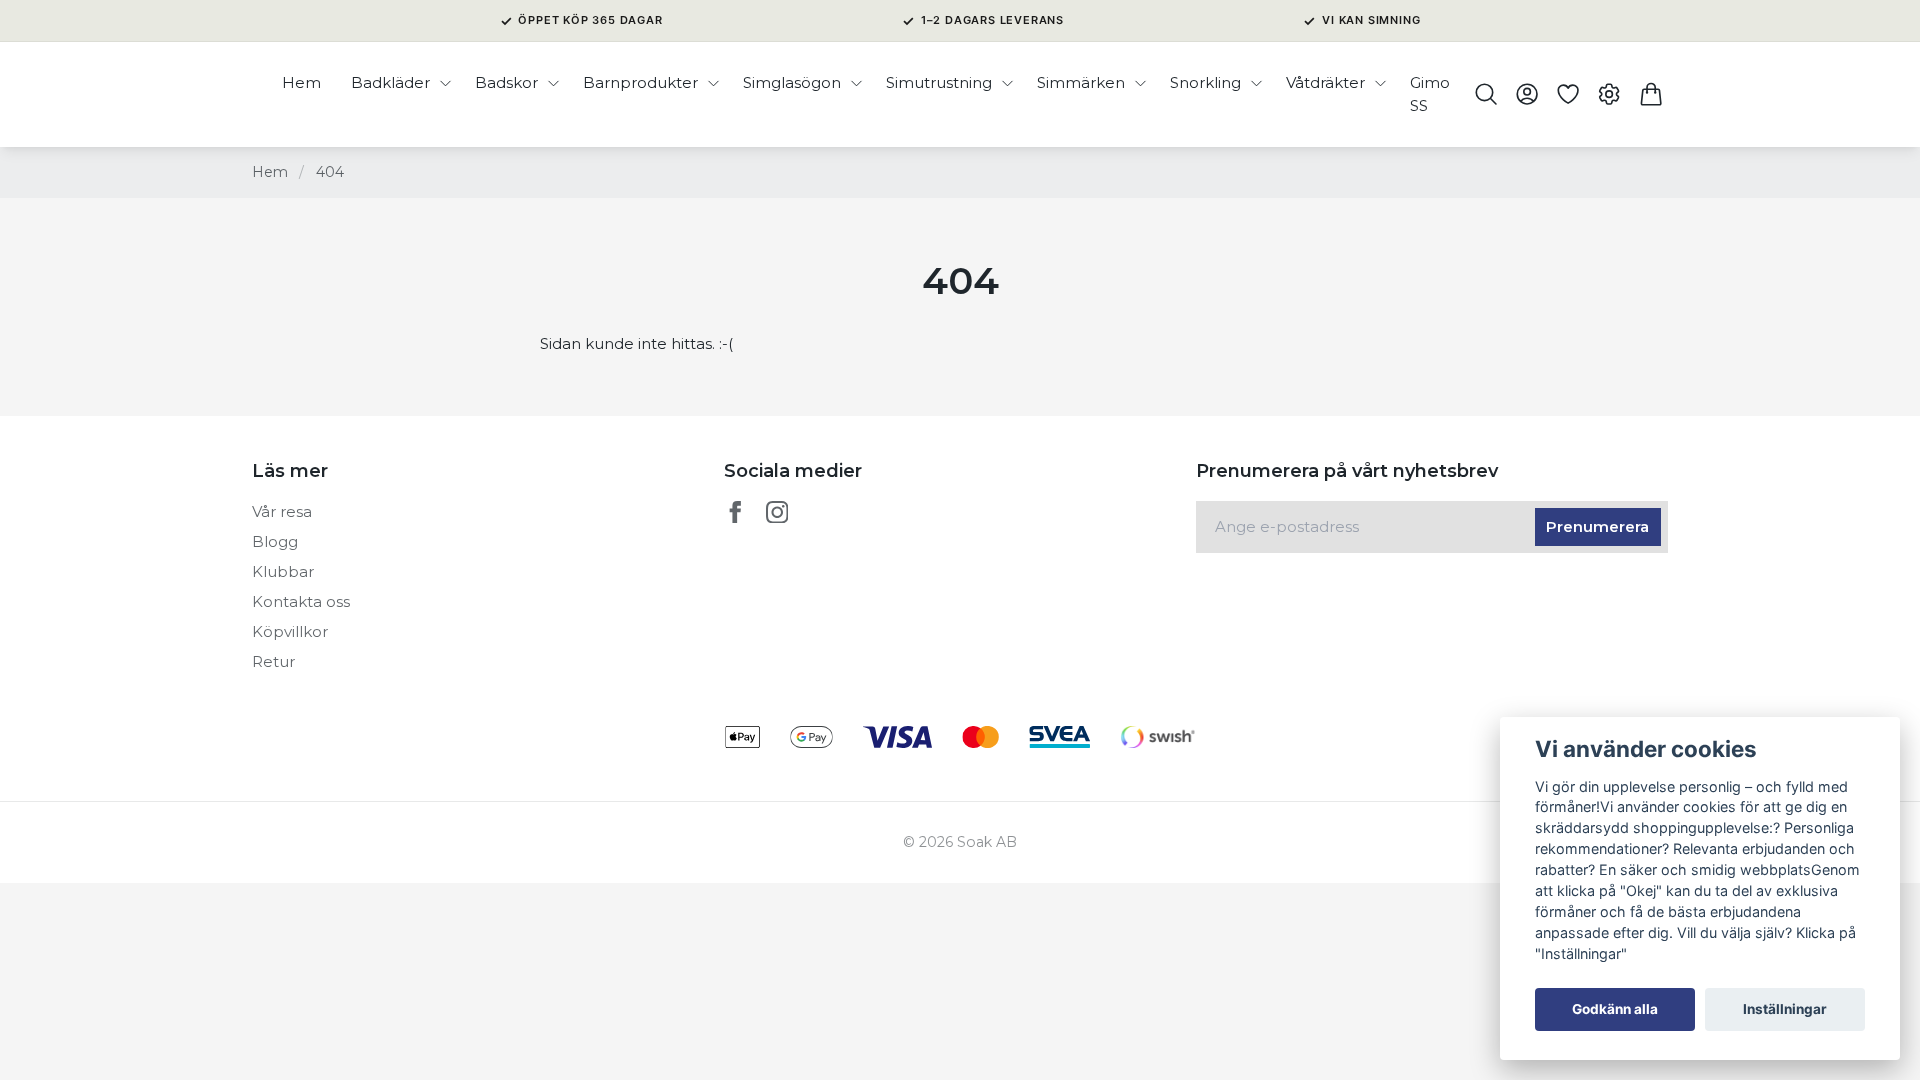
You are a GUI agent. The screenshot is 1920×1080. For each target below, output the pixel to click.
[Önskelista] (1568, 94)
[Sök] (1485, 94)
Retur (273, 661)
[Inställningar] (1609, 94)
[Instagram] (777, 512)
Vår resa (282, 511)
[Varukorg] (1650, 94)
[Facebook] (735, 512)
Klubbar (283, 571)
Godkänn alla (1615, 1009)
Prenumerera (1597, 526)
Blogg (275, 541)
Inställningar (1785, 1009)
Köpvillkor (290, 631)
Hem (270, 172)
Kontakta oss (301, 601)
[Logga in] (1526, 94)
